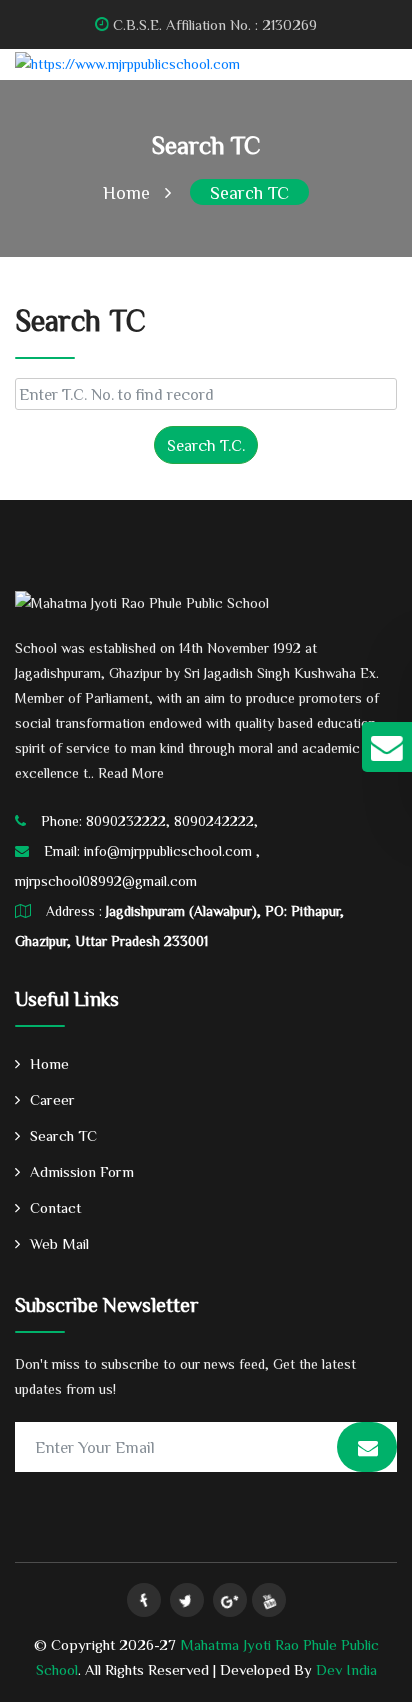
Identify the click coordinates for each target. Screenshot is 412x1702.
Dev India (346, 1669)
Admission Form (82, 1171)
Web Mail (59, 1243)
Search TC (249, 192)
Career (52, 1099)
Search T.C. (206, 445)
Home (126, 192)
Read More (131, 773)
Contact (55, 1207)
